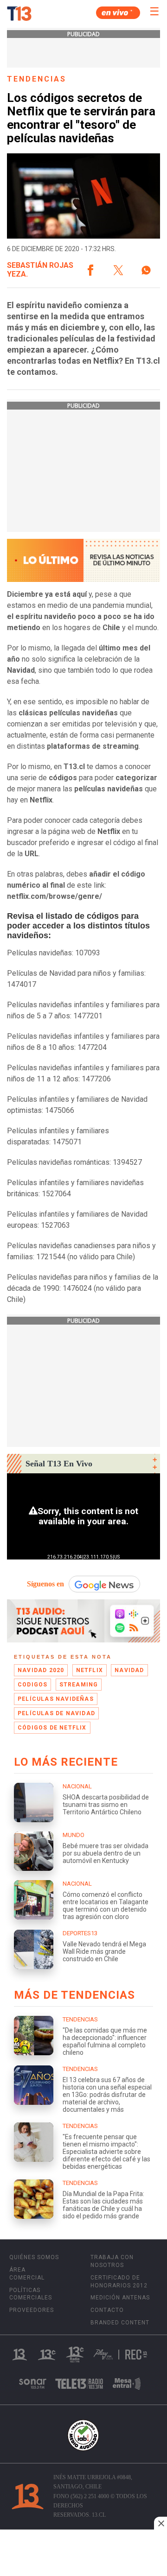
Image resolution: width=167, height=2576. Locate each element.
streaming (79, 1685)
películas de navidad (56, 1713)
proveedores (32, 2310)
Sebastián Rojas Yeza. (40, 270)
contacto (107, 2310)
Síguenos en (45, 1584)
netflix (90, 1670)
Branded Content (120, 2323)
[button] (90, 270)
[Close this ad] (161, 2523)
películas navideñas (56, 1699)
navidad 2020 (41, 1670)
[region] (83, 2554)
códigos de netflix (52, 1728)
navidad (129, 1670)
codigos (32, 1685)
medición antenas (120, 2298)
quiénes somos (34, 2257)
